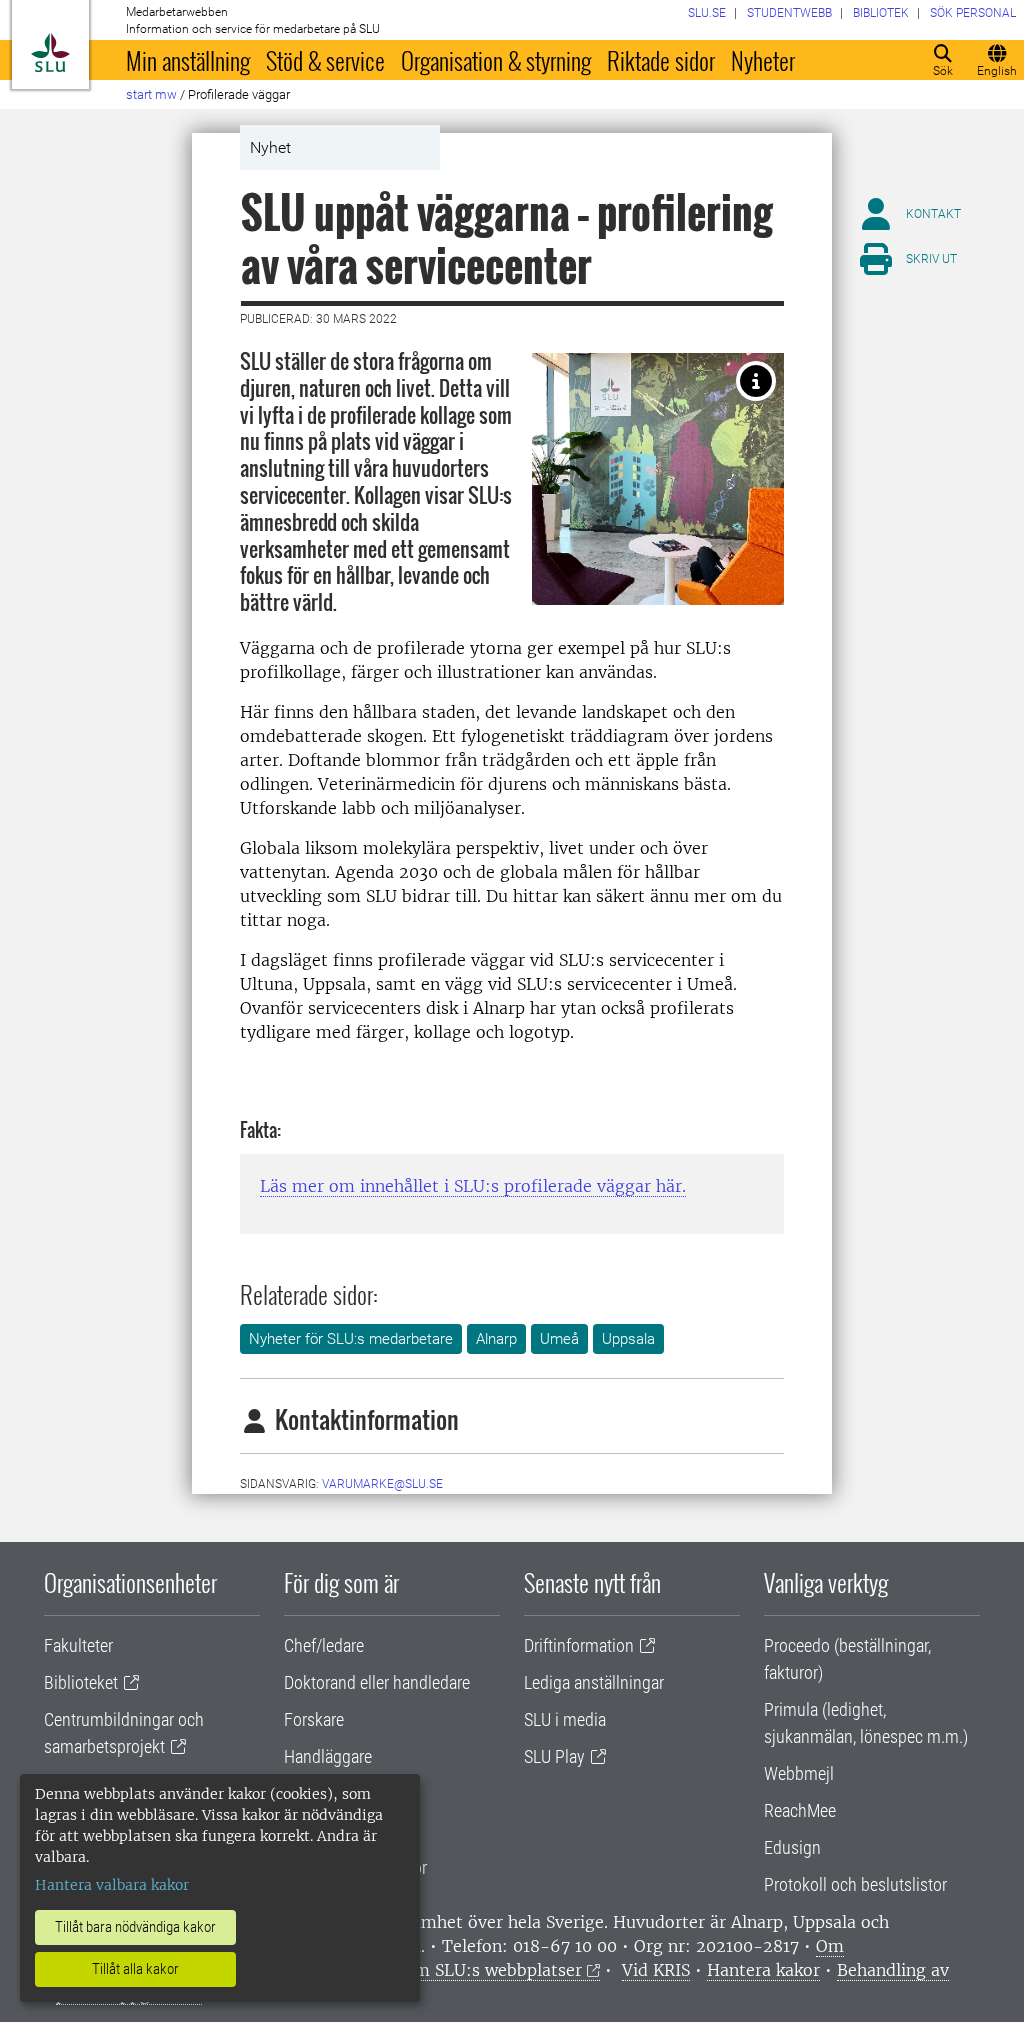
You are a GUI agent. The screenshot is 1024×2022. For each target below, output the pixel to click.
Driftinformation (579, 1645)
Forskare (314, 1719)
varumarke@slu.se (382, 1484)
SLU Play (554, 1756)
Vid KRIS (656, 1970)
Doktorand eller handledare (377, 1682)
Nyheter (763, 60)
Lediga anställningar (594, 1682)
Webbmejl (799, 1773)
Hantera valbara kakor (112, 1885)
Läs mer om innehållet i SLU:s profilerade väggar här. (473, 1186)
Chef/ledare (324, 1645)
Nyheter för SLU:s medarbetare (351, 1339)
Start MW (151, 94)
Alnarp (496, 1339)
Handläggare (328, 1756)
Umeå (559, 1339)
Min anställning (188, 60)
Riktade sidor (661, 60)
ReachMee (800, 1810)
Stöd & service (325, 60)
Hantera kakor (763, 1970)
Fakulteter (78, 1645)
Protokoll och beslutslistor (855, 1884)
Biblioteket (81, 1682)
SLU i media (565, 1719)
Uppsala (628, 1339)
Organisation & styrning (496, 60)
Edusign (792, 1847)
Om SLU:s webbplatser (492, 1970)
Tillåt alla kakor (135, 1969)
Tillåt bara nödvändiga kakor (135, 1927)
